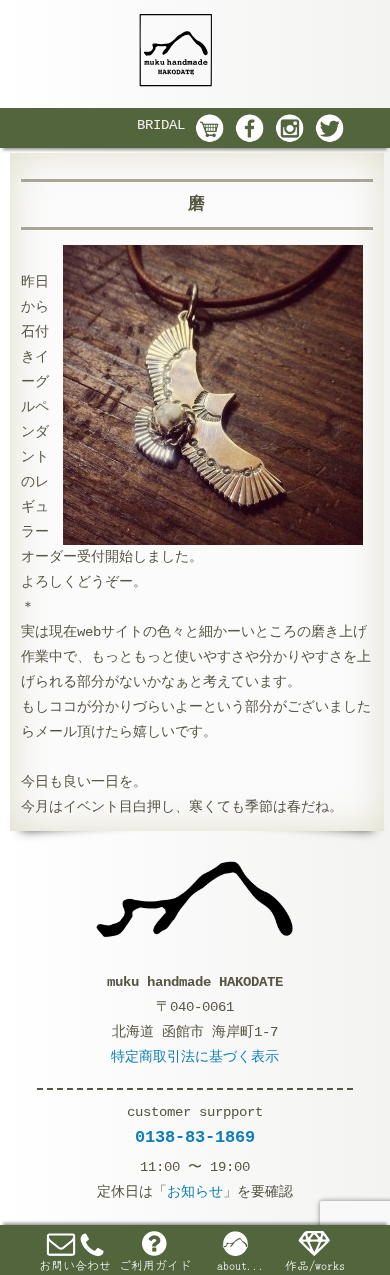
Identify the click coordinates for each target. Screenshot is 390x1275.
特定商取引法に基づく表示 (195, 1057)
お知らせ (195, 1192)
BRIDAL (161, 125)
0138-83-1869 (195, 1137)
